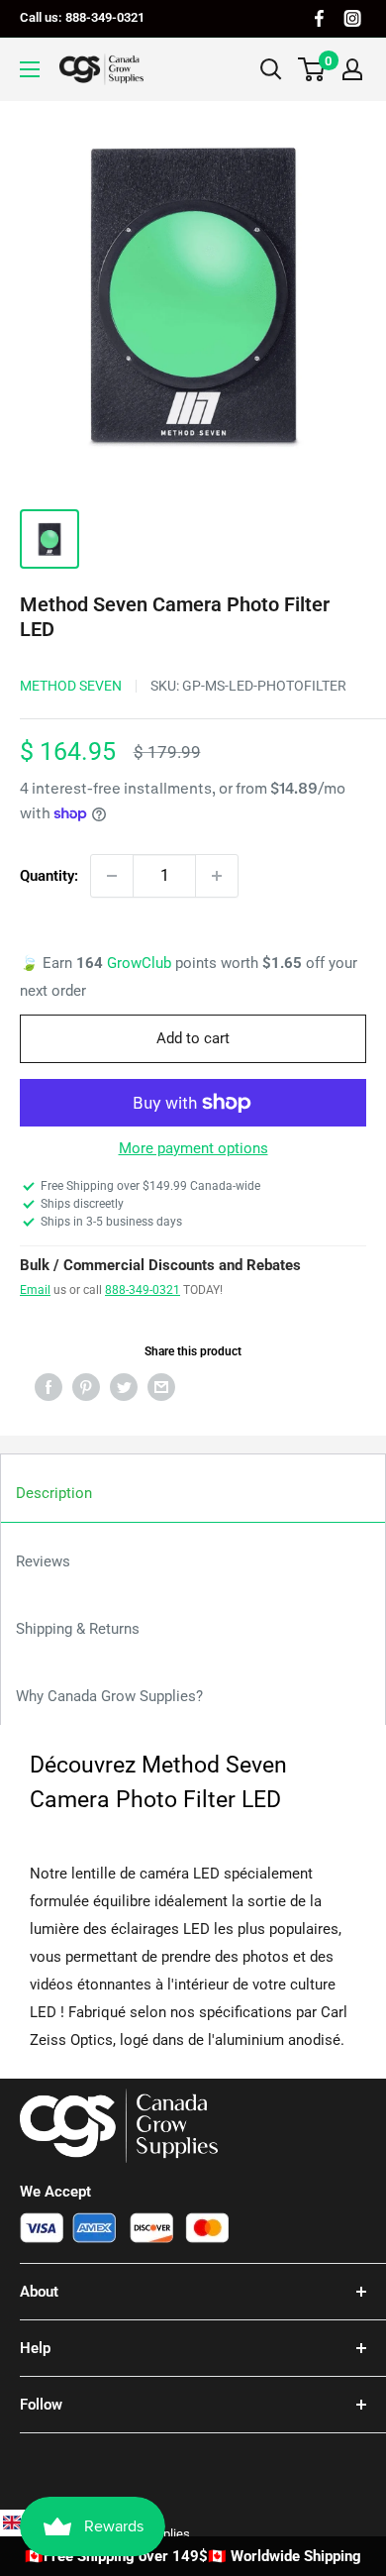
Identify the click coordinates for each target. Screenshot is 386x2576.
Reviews (43, 1561)
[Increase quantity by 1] (217, 876)
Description (54, 1493)
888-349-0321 (143, 1290)
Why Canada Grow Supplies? (109, 1696)
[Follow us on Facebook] (319, 18)
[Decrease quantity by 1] (112, 876)
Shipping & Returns (78, 1629)
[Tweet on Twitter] (124, 1387)
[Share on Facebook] (48, 1387)
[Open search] (271, 69)
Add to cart (193, 1038)
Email (35, 1290)
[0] (312, 69)
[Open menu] (30, 69)
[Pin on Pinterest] (86, 1387)
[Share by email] (161, 1387)
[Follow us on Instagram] (352, 18)
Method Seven (71, 686)
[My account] (352, 69)
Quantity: (49, 876)
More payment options (193, 1148)
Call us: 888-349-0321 (82, 17)
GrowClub (141, 963)
